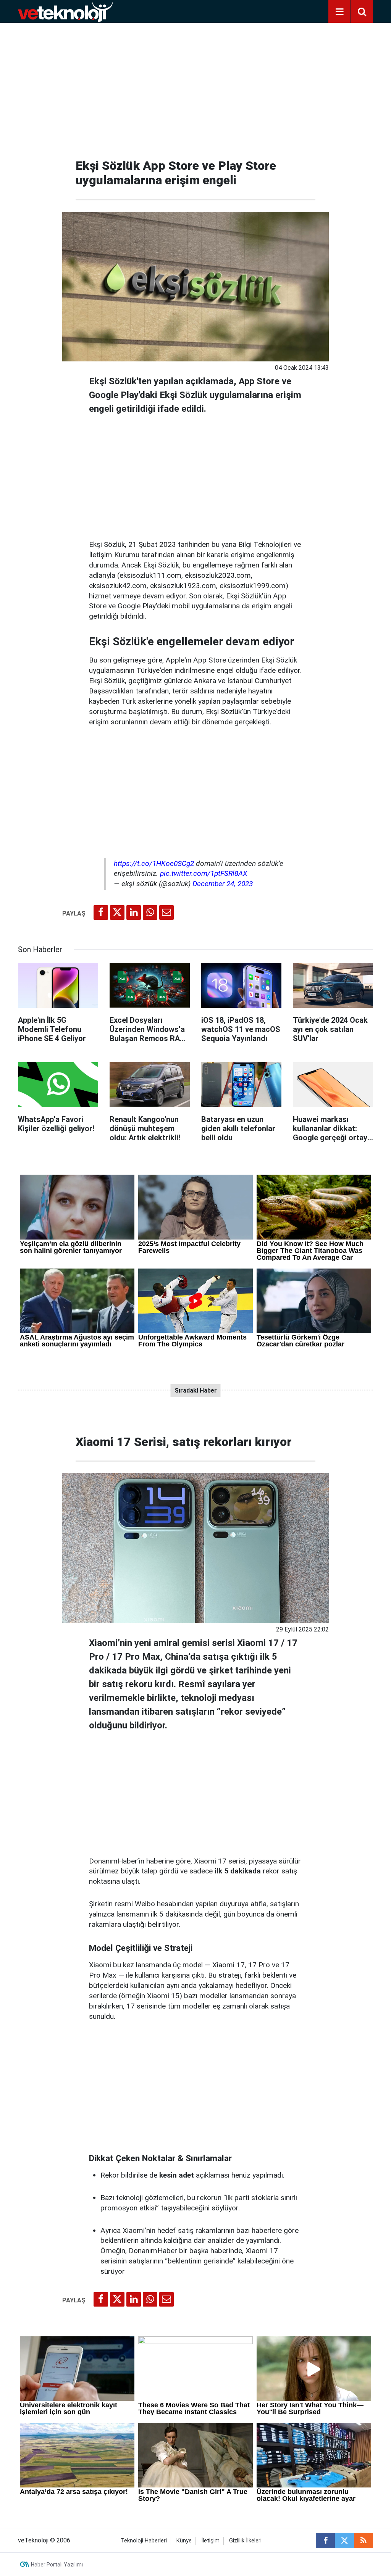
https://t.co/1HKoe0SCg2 (154, 863)
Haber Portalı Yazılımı (57, 2565)
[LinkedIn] (134, 912)
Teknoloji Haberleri (144, 2541)
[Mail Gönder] (166, 912)
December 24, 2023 (223, 884)
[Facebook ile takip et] (325, 2541)
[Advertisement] (195, 88)
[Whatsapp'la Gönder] (150, 912)
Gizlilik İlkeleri (245, 2541)
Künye (184, 2541)
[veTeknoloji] (65, 11)
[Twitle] (117, 912)
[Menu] (339, 12)
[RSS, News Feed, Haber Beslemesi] (364, 2541)
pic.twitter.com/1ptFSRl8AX (204, 873)
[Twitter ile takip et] (344, 2541)
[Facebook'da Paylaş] (101, 912)
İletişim (210, 2541)
